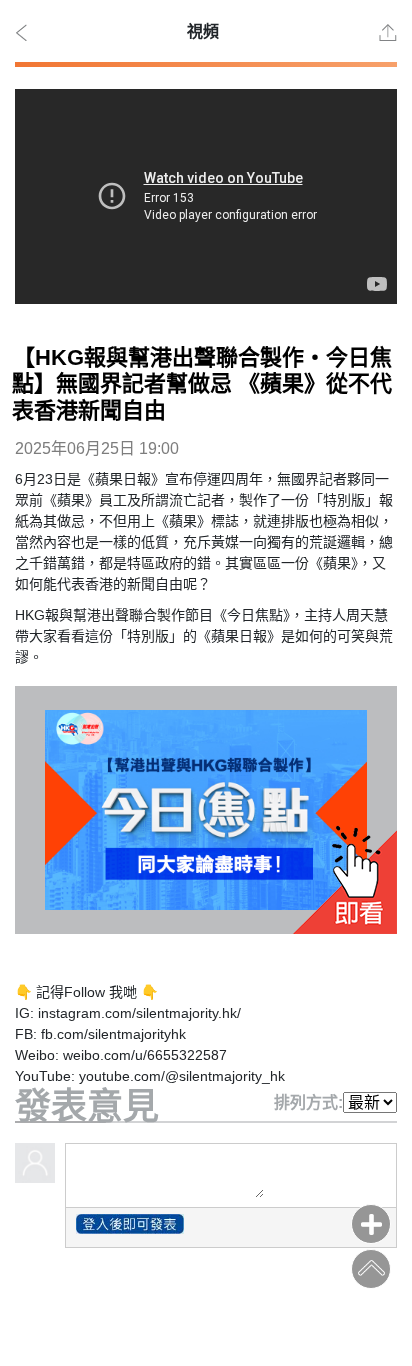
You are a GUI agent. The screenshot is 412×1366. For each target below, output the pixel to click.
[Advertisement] (206, 1314)
